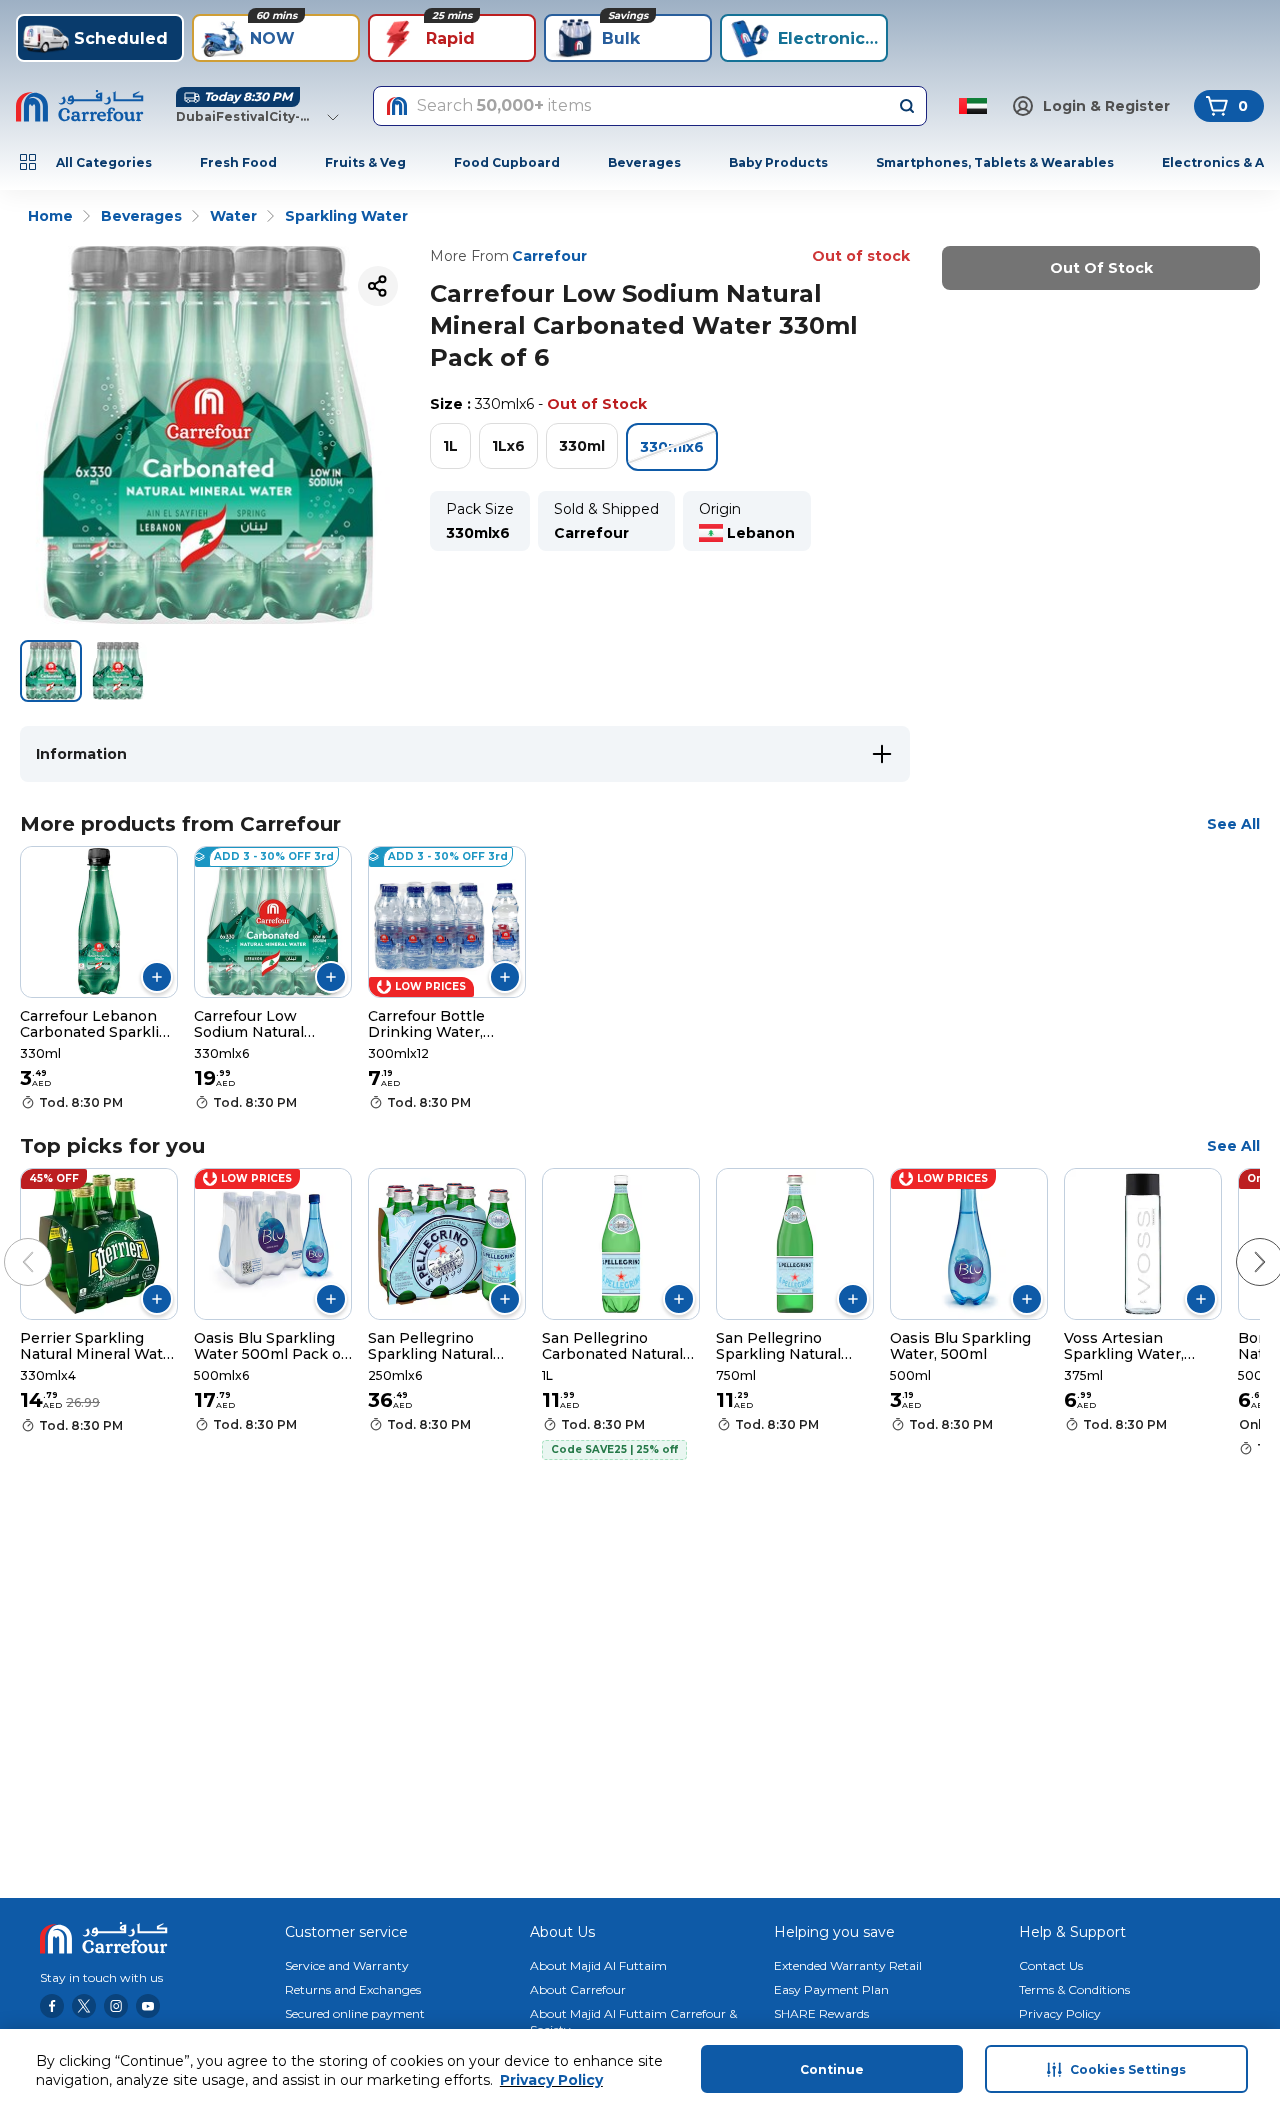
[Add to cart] (157, 977)
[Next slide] (1240, 1242)
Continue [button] (832, 2069)
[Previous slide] (8, 1242)
